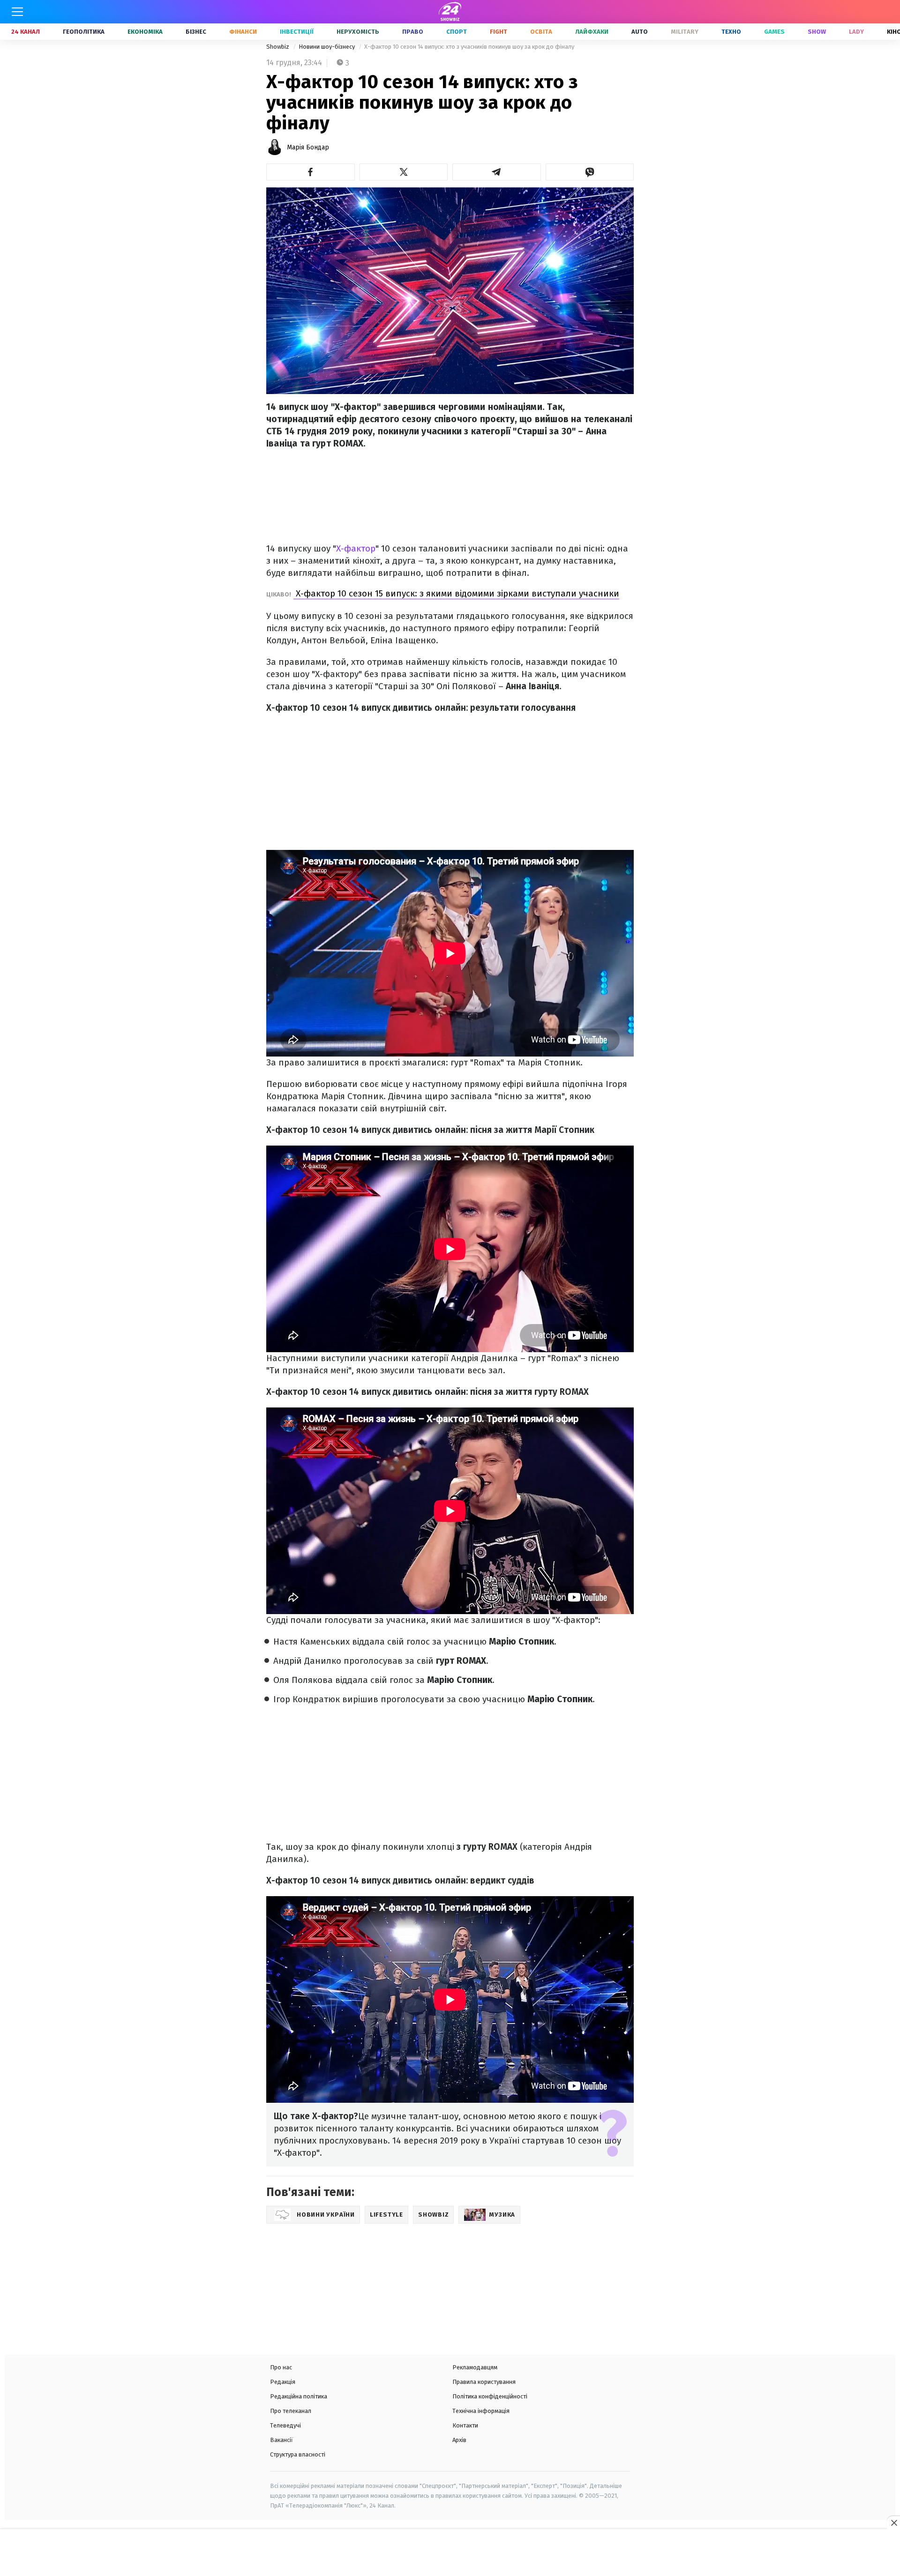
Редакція (283, 2382)
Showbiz (278, 47)
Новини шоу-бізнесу (327, 47)
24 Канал (26, 32)
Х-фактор (356, 548)
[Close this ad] (893, 2523)
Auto (640, 32)
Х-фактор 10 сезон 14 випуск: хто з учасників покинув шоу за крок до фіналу (469, 47)
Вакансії (281, 2440)
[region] (450, 2554)
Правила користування (484, 2382)
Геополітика (84, 32)
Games (774, 32)
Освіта (541, 32)
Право (413, 32)
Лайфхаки (592, 32)
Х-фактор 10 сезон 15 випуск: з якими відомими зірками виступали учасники (456, 593)
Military (685, 32)
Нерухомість (358, 32)
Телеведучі (285, 2425)
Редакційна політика (299, 2396)
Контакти (465, 2425)
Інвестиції (297, 32)
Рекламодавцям (475, 2367)
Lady (856, 32)
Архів (459, 2440)
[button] (311, 172)
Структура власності (298, 2454)
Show (817, 32)
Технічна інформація (481, 2411)
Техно (731, 32)
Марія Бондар (308, 147)
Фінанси (243, 32)
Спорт (457, 32)
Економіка (145, 32)
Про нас (281, 2367)
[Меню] (17, 12)
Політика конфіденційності (490, 2396)
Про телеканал (291, 2411)
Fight (499, 32)
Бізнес (196, 32)
